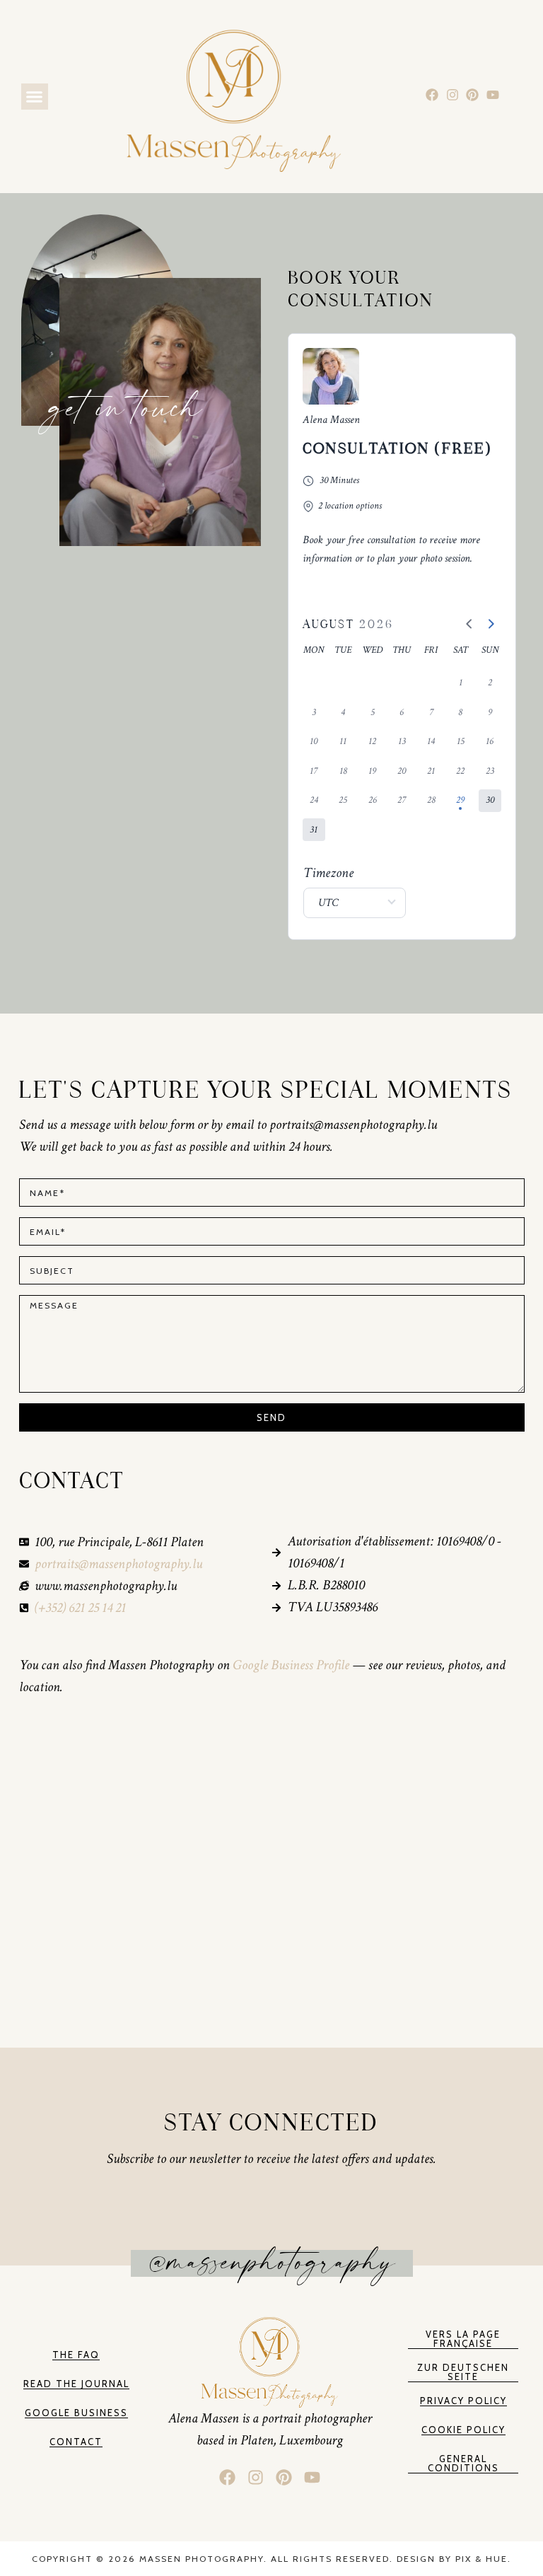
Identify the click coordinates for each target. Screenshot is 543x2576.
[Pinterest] (473, 95)
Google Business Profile (292, 1665)
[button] (35, 97)
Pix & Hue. (483, 2559)
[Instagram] (452, 95)
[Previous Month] (469, 625)
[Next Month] (491, 625)
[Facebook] (432, 95)
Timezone (328, 873)
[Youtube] (493, 95)
